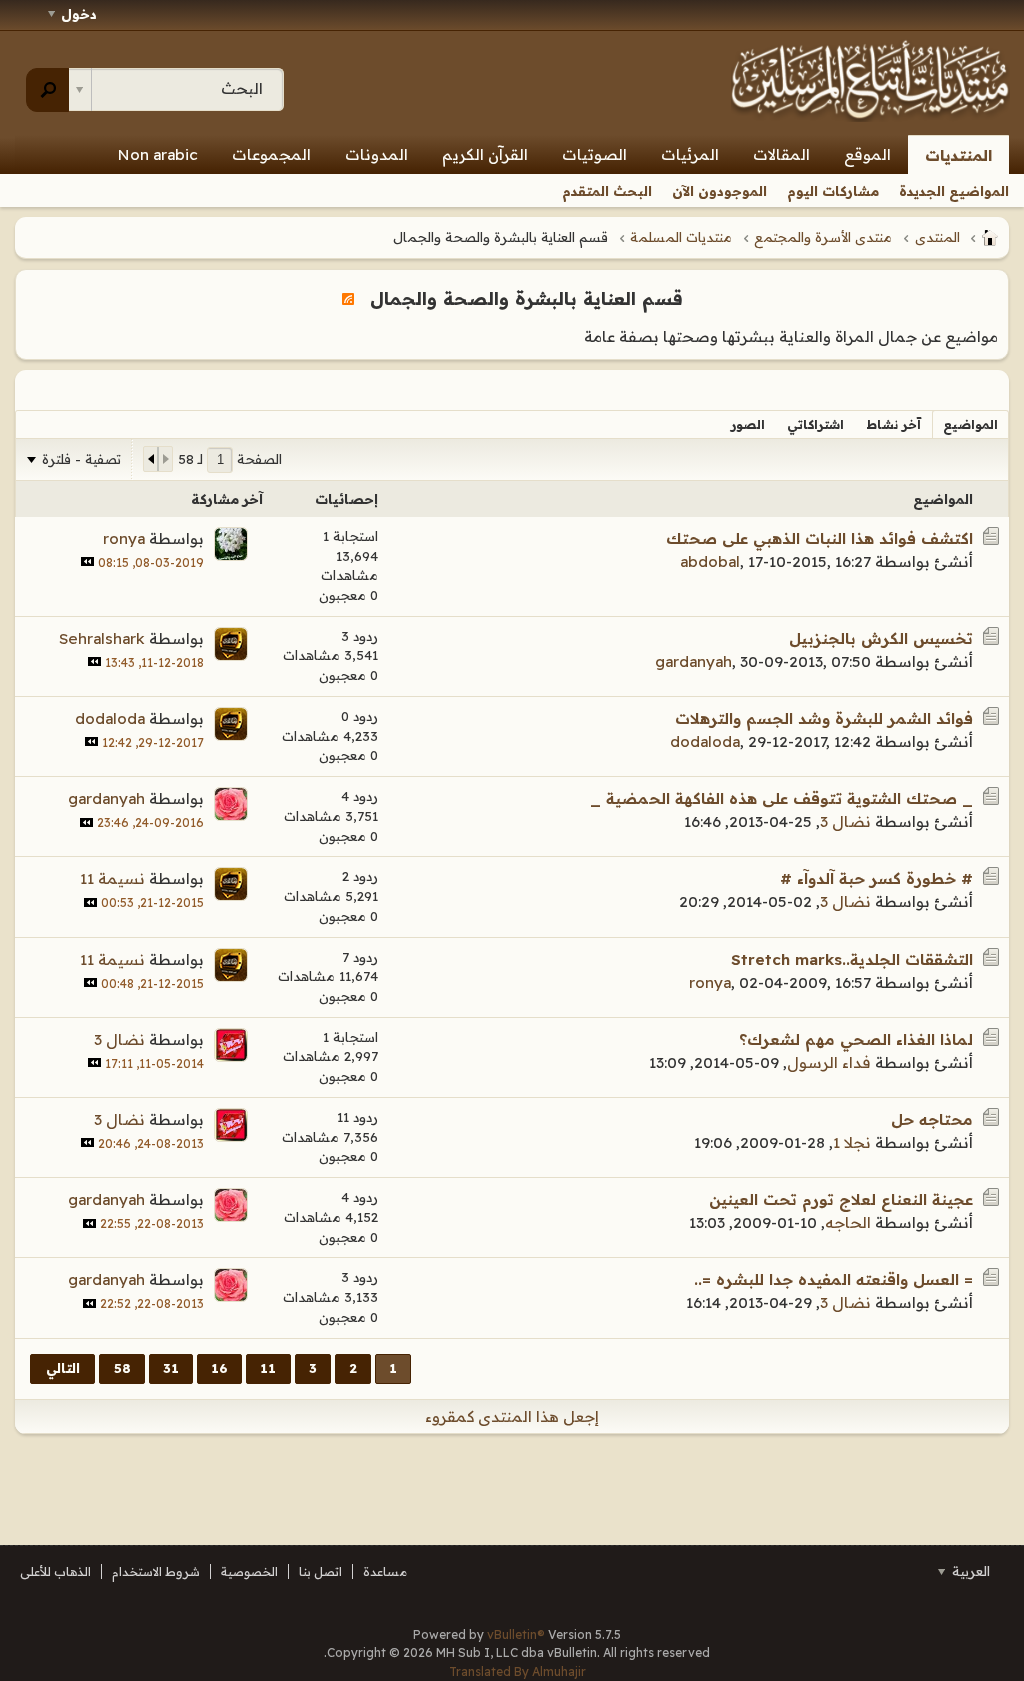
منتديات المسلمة (681, 237)
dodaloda (705, 741)
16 (219, 1368)
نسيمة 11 (112, 878)
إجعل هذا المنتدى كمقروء (512, 1416)
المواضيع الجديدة (954, 191)
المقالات (781, 154)
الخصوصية (249, 1571)
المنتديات (958, 155)
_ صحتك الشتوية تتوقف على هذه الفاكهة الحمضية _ (781, 798)
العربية (969, 1571)
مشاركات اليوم (833, 191)
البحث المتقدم (607, 191)
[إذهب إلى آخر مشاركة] (87, 561)
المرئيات (690, 154)
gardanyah (693, 661)
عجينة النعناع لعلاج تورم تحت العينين (841, 1199)
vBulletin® (516, 1634)
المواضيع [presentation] (970, 424)
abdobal (710, 561)
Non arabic (158, 154)
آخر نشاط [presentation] (893, 424)
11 (268, 1368)
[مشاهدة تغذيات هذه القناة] (348, 298)
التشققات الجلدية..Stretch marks (852, 959)
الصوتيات (594, 154)
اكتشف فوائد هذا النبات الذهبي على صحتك (819, 538)
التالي (63, 1368)
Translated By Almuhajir (517, 1671)
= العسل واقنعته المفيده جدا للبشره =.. (833, 1279)
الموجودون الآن (719, 191)
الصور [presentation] (748, 424)
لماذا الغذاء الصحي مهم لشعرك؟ (856, 1039)
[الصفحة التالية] (151, 459)
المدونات (376, 154)
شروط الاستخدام (156, 1571)
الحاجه (848, 1222)
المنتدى (937, 237)
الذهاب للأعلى (55, 1571)
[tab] (970, 424)
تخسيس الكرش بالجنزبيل (881, 638)
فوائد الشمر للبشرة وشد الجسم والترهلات (824, 718)
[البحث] (47, 90)
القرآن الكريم (485, 154)
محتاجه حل (932, 1119)
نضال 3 (845, 821)
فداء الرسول (829, 1062)
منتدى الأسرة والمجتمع (823, 237)
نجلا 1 (852, 1142)
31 (171, 1368)
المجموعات (271, 154)
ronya (124, 538)
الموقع (867, 154)
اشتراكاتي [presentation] (815, 424)
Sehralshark (102, 638)
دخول (79, 14)
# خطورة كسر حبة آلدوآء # (876, 878)
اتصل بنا (320, 1571)
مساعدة (385, 1571)
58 (122, 1368)
